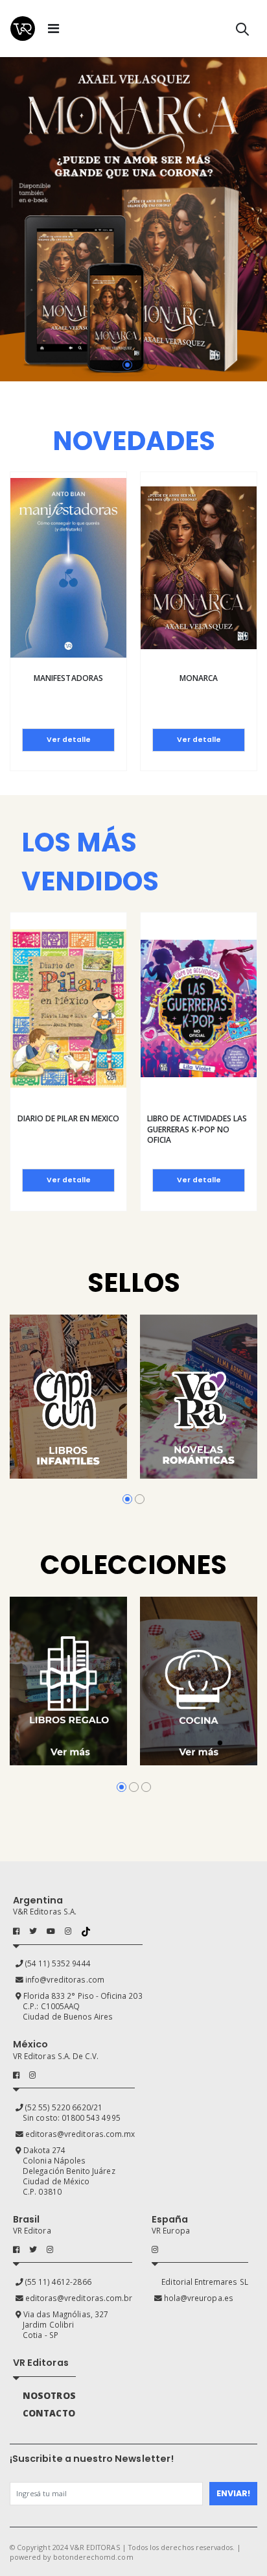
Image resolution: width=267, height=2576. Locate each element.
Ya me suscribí (92, 1383)
